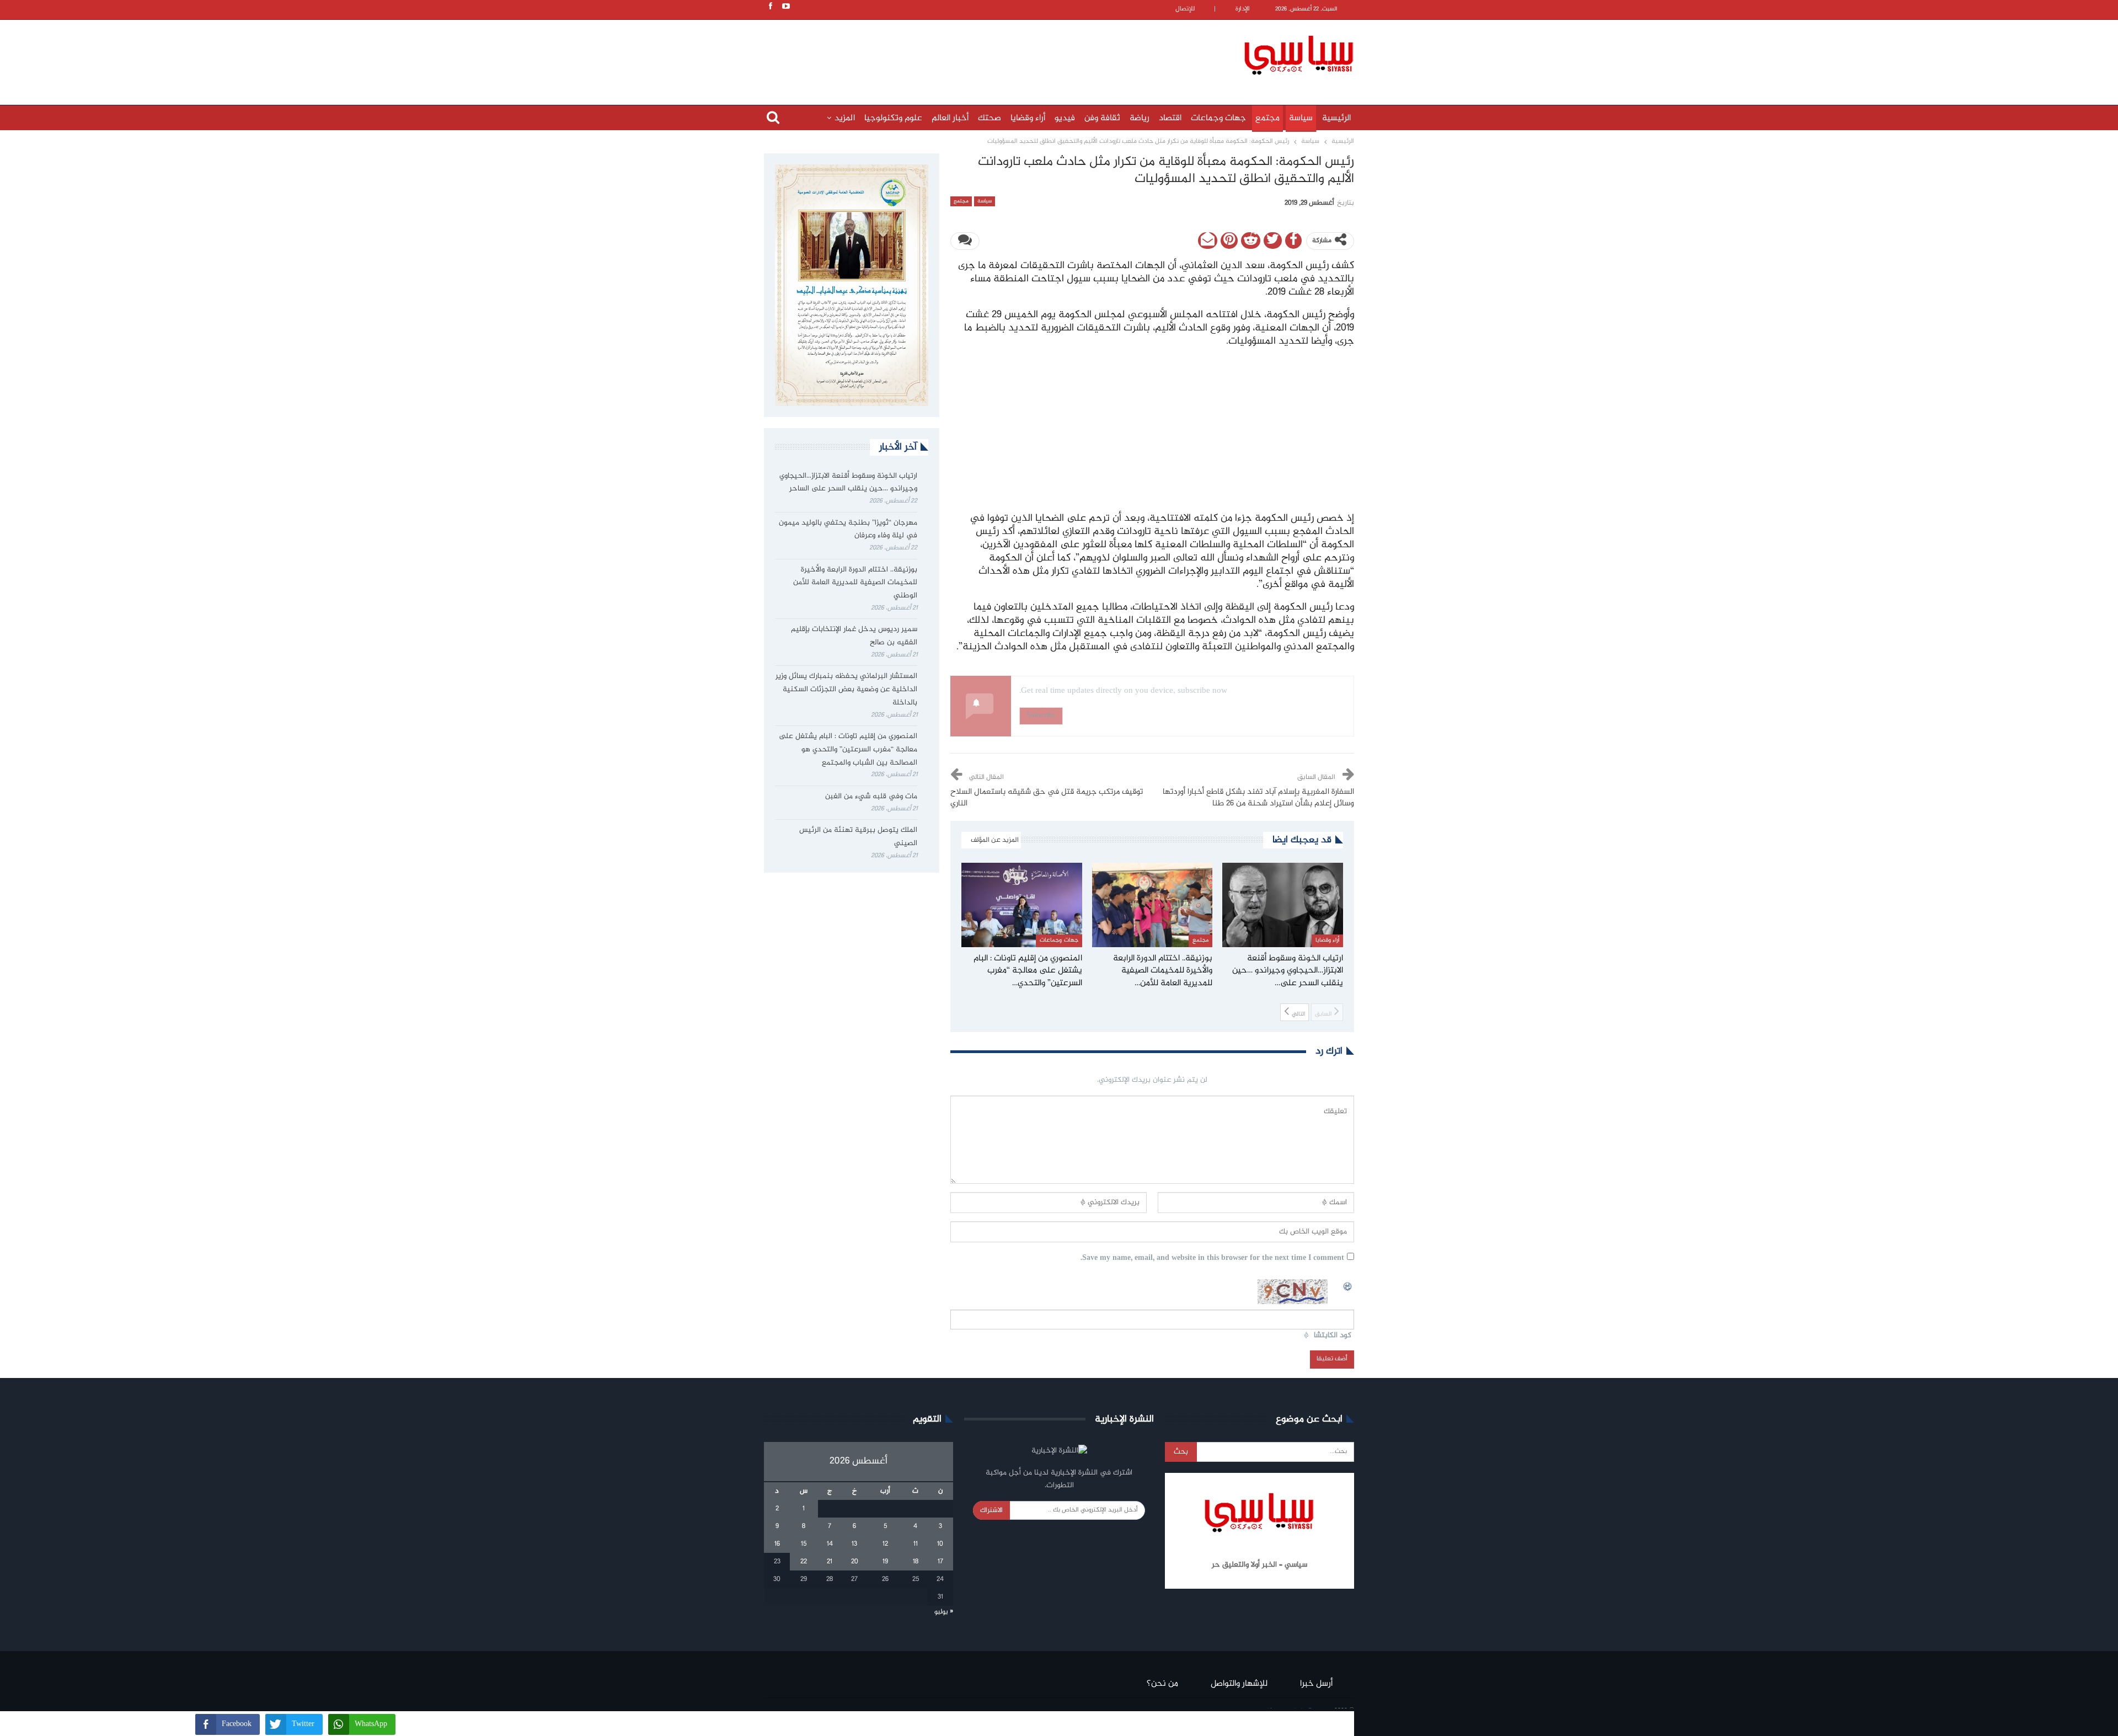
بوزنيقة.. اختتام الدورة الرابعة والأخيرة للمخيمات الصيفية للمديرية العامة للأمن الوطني (855, 583)
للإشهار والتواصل (1239, 1684)
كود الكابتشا (1333, 1336)
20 (855, 1562)
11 (916, 1544)
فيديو (1065, 118)
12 (885, 1544)
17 (940, 1562)
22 (804, 1562)
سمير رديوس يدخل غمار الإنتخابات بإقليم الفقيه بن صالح (854, 636)
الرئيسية (1336, 118)
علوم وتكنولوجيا (893, 118)
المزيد (845, 118)
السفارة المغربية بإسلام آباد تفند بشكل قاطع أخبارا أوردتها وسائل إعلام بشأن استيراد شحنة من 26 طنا (1258, 798)
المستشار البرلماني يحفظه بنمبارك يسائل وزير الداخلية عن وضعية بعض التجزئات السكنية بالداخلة (846, 690)
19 (885, 1562)
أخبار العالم (950, 118)
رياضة (1140, 118)
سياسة (1301, 118)
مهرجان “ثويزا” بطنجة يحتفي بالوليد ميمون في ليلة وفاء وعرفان (848, 530)
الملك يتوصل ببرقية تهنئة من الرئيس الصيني (858, 837)
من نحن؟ (1162, 1684)
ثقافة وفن (1102, 118)
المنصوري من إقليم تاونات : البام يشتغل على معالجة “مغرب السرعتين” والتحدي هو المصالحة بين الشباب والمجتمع (848, 750)
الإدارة (1243, 9)
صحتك (990, 118)
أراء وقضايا (1028, 118)
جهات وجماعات (1218, 118)
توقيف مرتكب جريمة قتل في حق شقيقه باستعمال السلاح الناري (1047, 798)
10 (940, 1544)
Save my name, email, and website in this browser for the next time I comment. (1212, 1259)
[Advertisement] (987, 54)
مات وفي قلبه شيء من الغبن (870, 797)
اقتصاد (1170, 118)
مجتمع (1267, 118)
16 (777, 1544)
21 (830, 1562)
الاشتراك (991, 1510)
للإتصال (1185, 9)
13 (854, 1544)
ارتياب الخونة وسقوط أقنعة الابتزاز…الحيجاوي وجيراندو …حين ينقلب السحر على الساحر (848, 483)
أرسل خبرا (1316, 1684)
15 (804, 1544)
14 (830, 1544)
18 (916, 1562)
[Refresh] (1348, 1285)
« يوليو (944, 1612)
